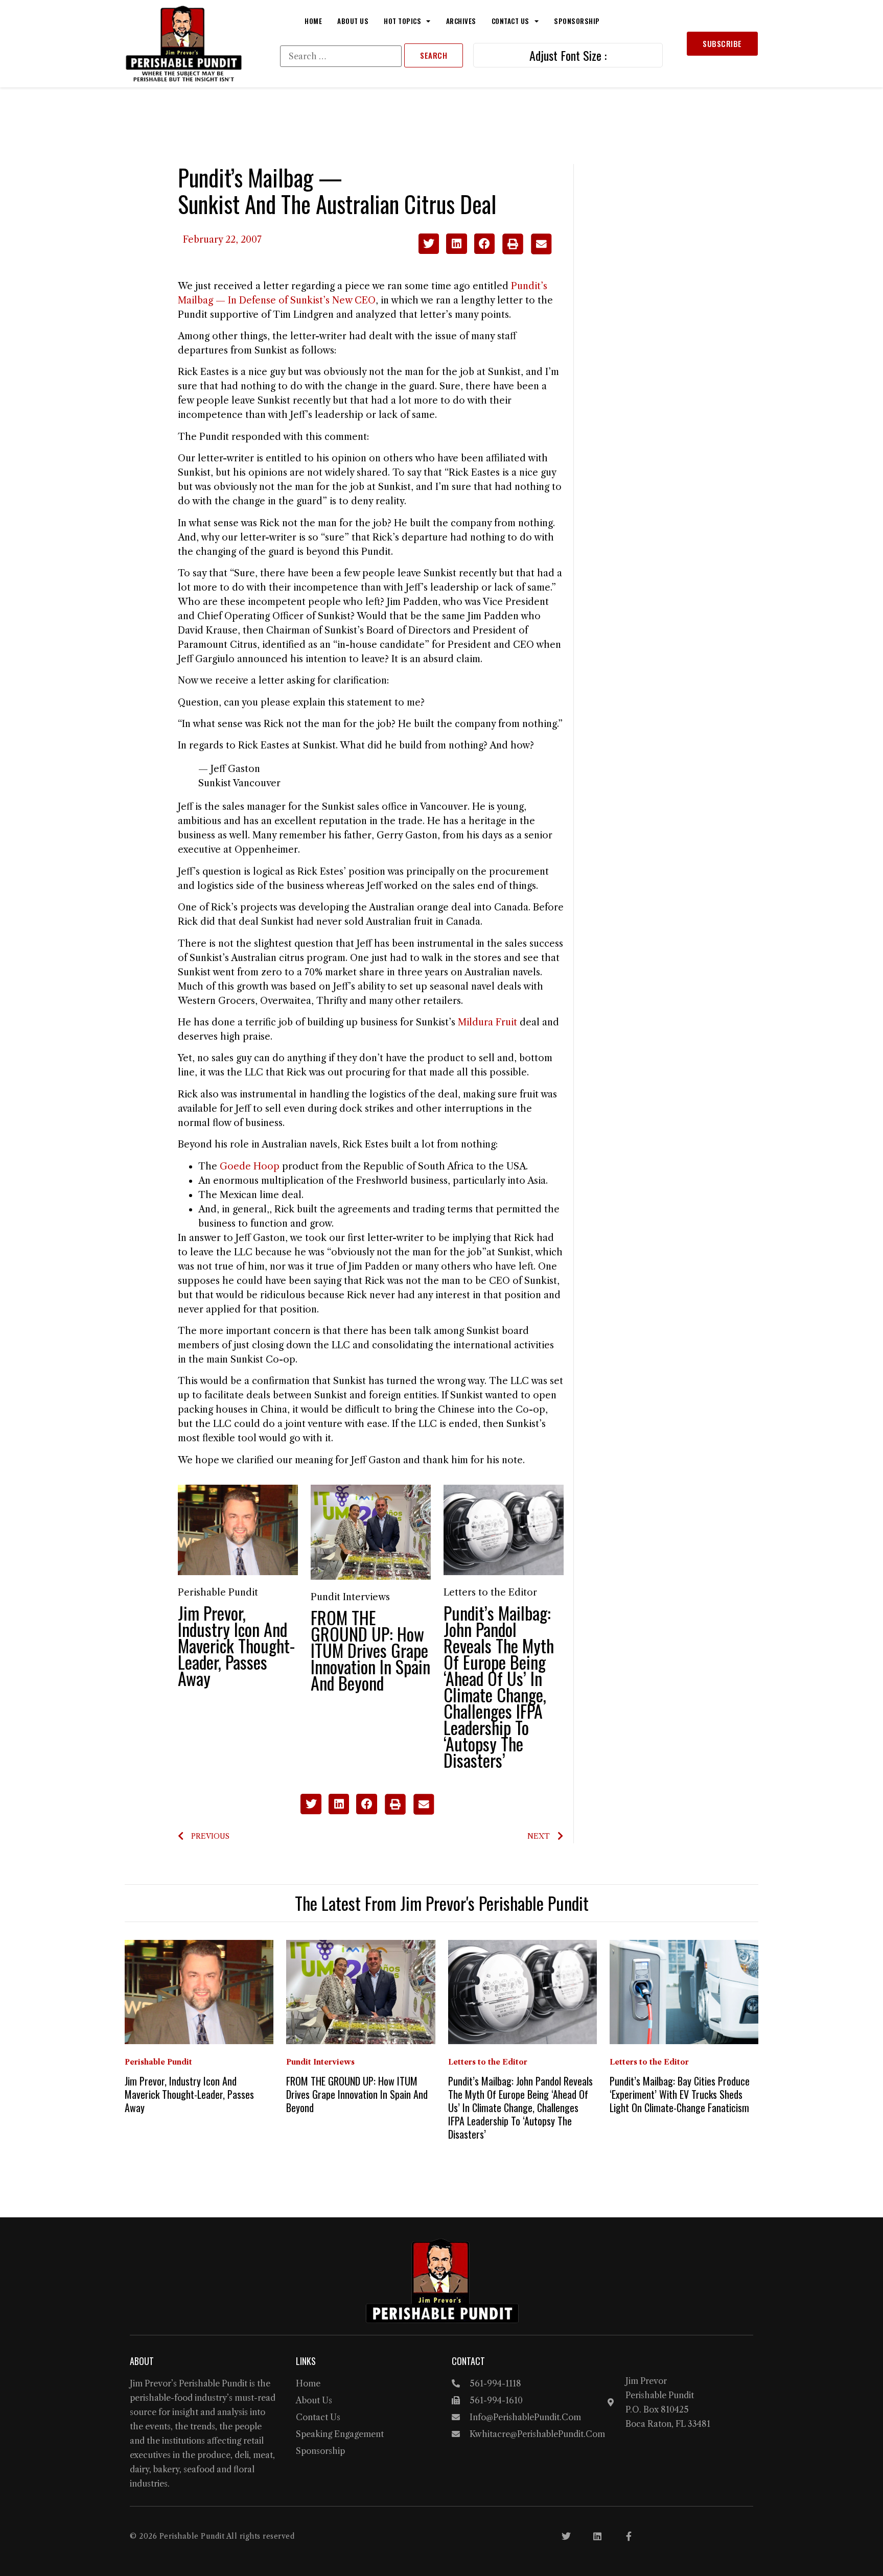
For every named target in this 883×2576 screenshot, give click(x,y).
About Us (353, 21)
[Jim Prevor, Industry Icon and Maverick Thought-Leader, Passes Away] (238, 1529)
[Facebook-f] (629, 2536)
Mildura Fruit (487, 1022)
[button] (429, 244)
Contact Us (510, 21)
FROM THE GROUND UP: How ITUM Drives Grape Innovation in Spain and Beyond (370, 1650)
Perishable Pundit (218, 1593)
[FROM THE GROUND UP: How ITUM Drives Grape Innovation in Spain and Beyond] (371, 1532)
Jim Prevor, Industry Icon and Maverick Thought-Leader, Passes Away (236, 1645)
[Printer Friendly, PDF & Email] (527, 251)
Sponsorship (577, 21)
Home (313, 21)
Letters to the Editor (490, 1593)
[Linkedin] (597, 2536)
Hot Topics (402, 21)
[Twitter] (566, 2536)
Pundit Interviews (350, 1597)
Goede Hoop (250, 1166)
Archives (461, 21)
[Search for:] (341, 56)
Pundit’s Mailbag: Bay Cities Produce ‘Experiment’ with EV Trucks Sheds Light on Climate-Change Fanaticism (680, 2094)
